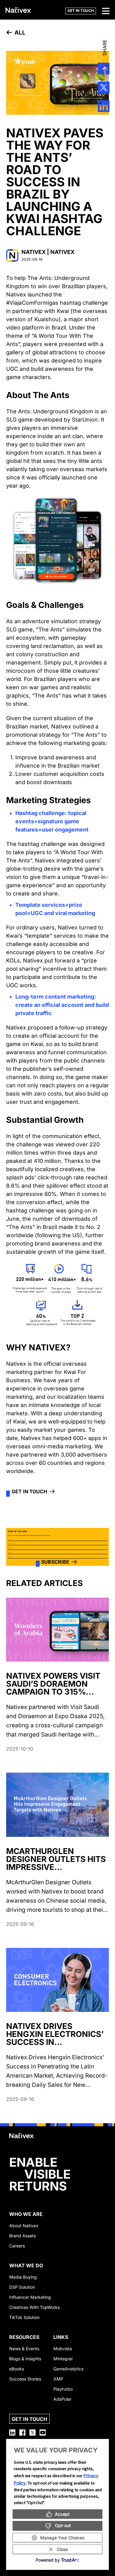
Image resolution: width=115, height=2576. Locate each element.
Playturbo (63, 2389)
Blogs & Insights (25, 2359)
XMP (58, 2379)
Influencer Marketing (30, 2297)
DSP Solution (22, 2287)
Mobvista (63, 2349)
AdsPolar (62, 2399)
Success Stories (25, 2379)
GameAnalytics (68, 2369)
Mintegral (63, 2359)
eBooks (17, 2369)
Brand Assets (23, 2236)
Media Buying (23, 2277)
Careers (17, 2246)
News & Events (24, 2349)
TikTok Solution (24, 2317)
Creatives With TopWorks (34, 2307)
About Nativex (24, 2226)
